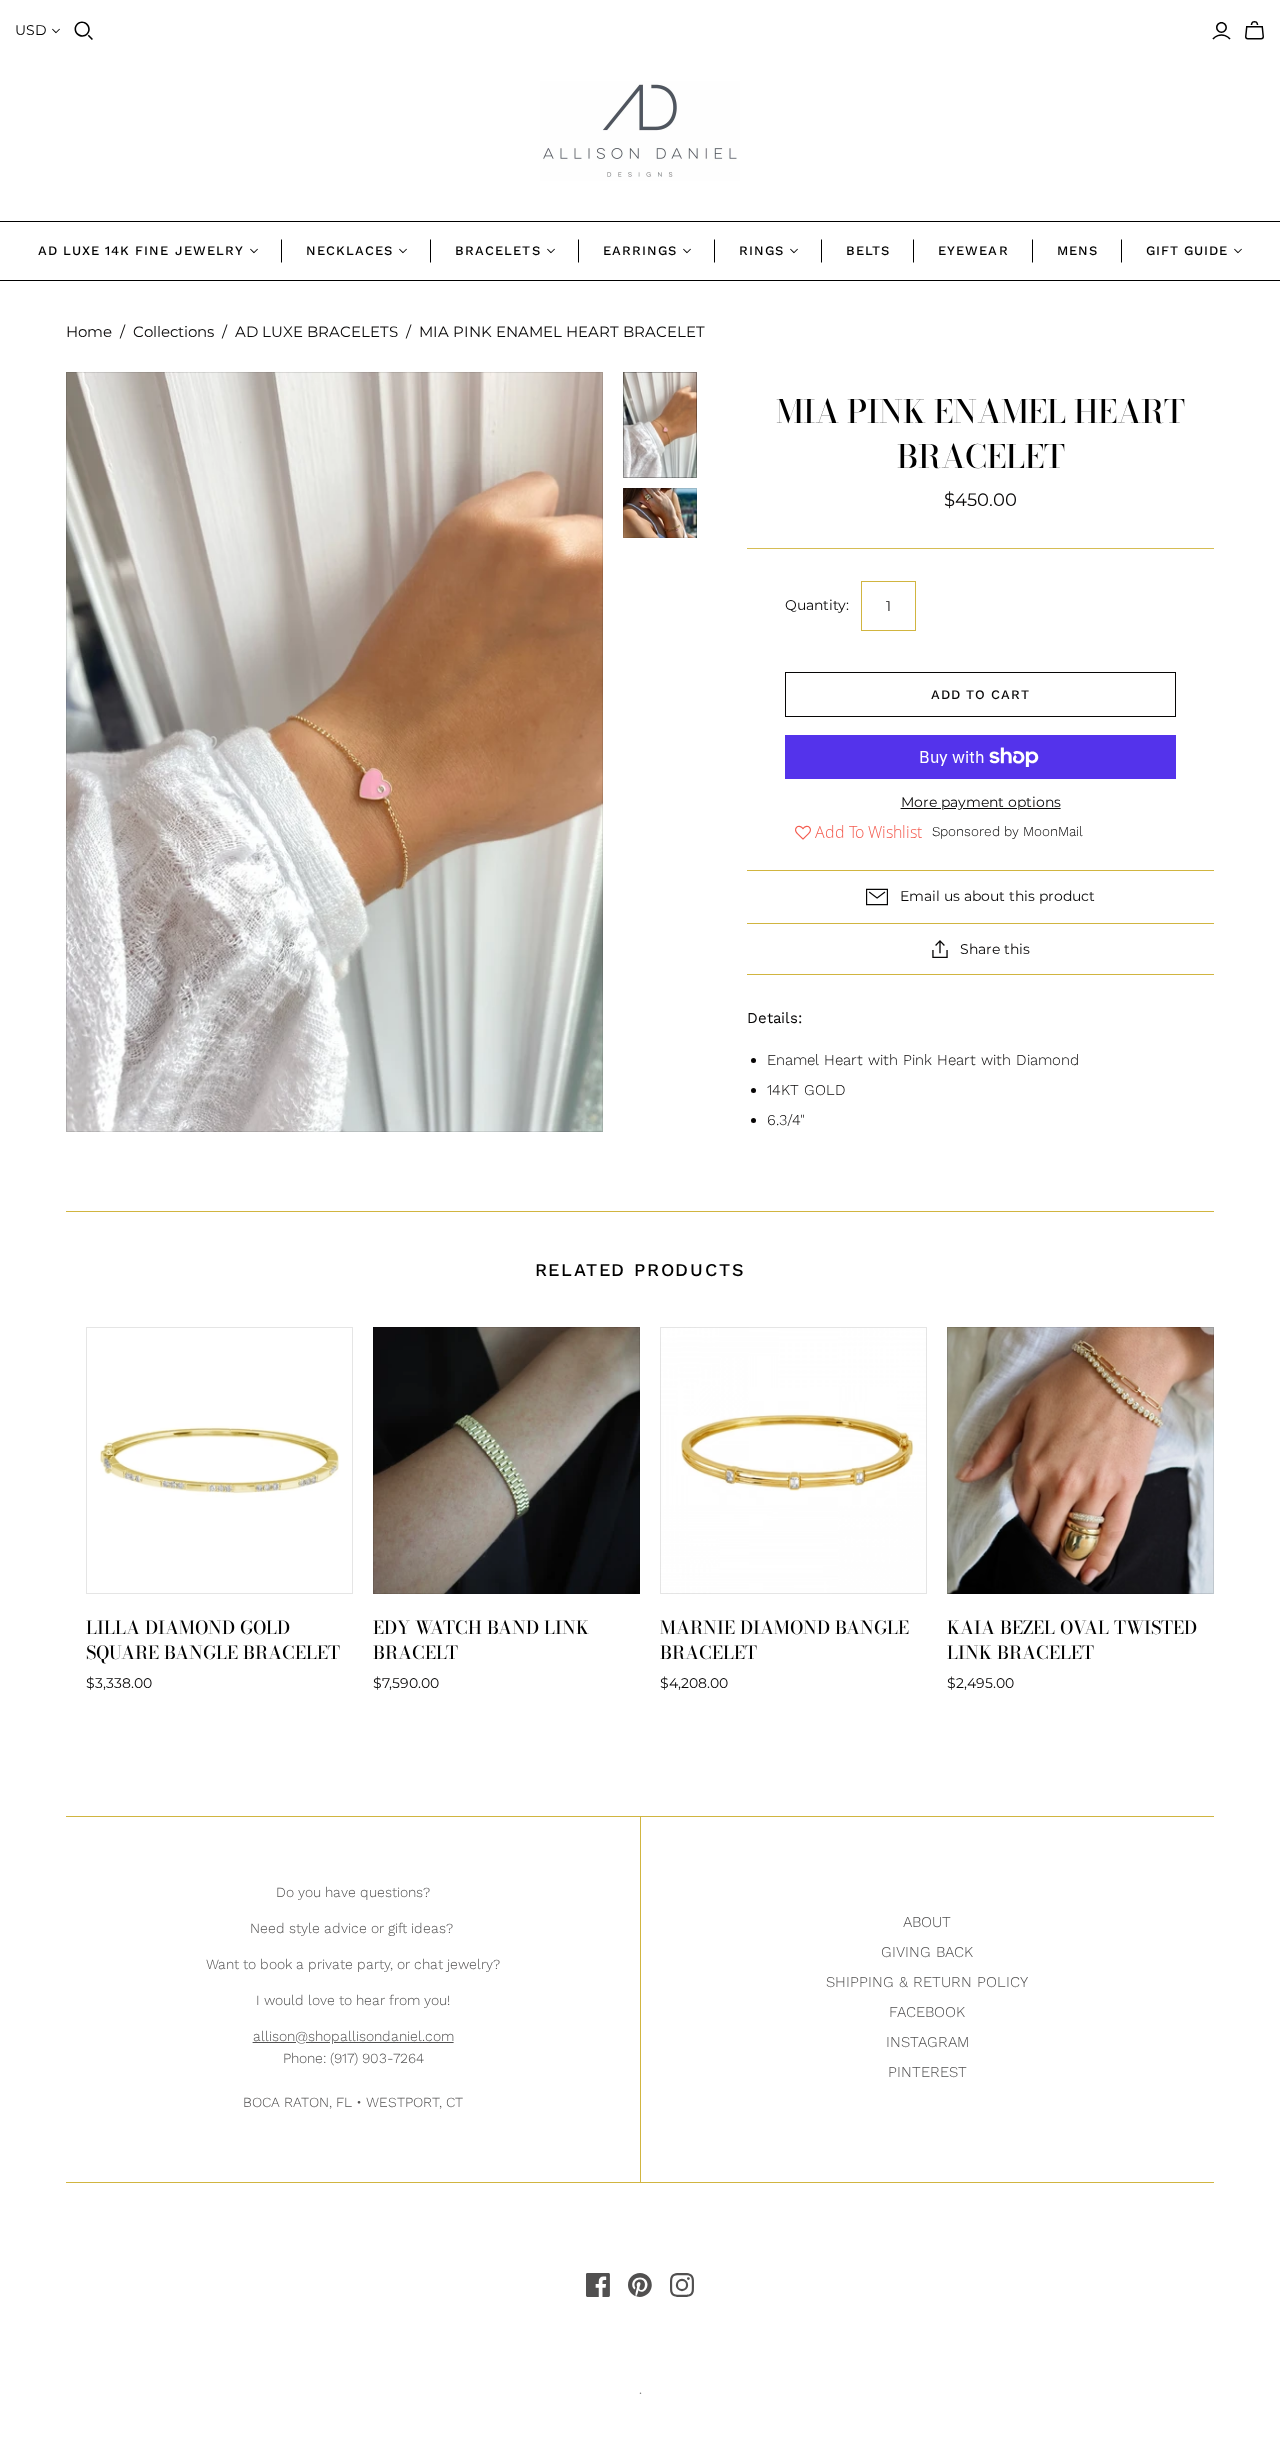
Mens (1077, 250)
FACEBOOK (927, 2012)
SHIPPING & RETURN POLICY (927, 1982)
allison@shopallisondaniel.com (353, 2036)
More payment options (981, 802)
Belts (868, 250)
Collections (173, 331)
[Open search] (84, 31)
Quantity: (817, 605)
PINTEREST (927, 2072)
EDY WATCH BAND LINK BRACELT (481, 1640)
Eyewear (973, 250)
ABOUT (927, 1922)
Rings (761, 250)
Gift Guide (1187, 250)
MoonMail (1053, 831)
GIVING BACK (927, 1952)
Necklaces (349, 250)
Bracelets (497, 250)
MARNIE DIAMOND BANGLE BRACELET (784, 1640)
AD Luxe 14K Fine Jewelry (141, 250)
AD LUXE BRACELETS (316, 331)
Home (89, 331)
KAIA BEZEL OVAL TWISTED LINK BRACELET (1072, 1640)
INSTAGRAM (927, 2042)
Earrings (640, 250)
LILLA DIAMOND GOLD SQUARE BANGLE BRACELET (213, 1640)
